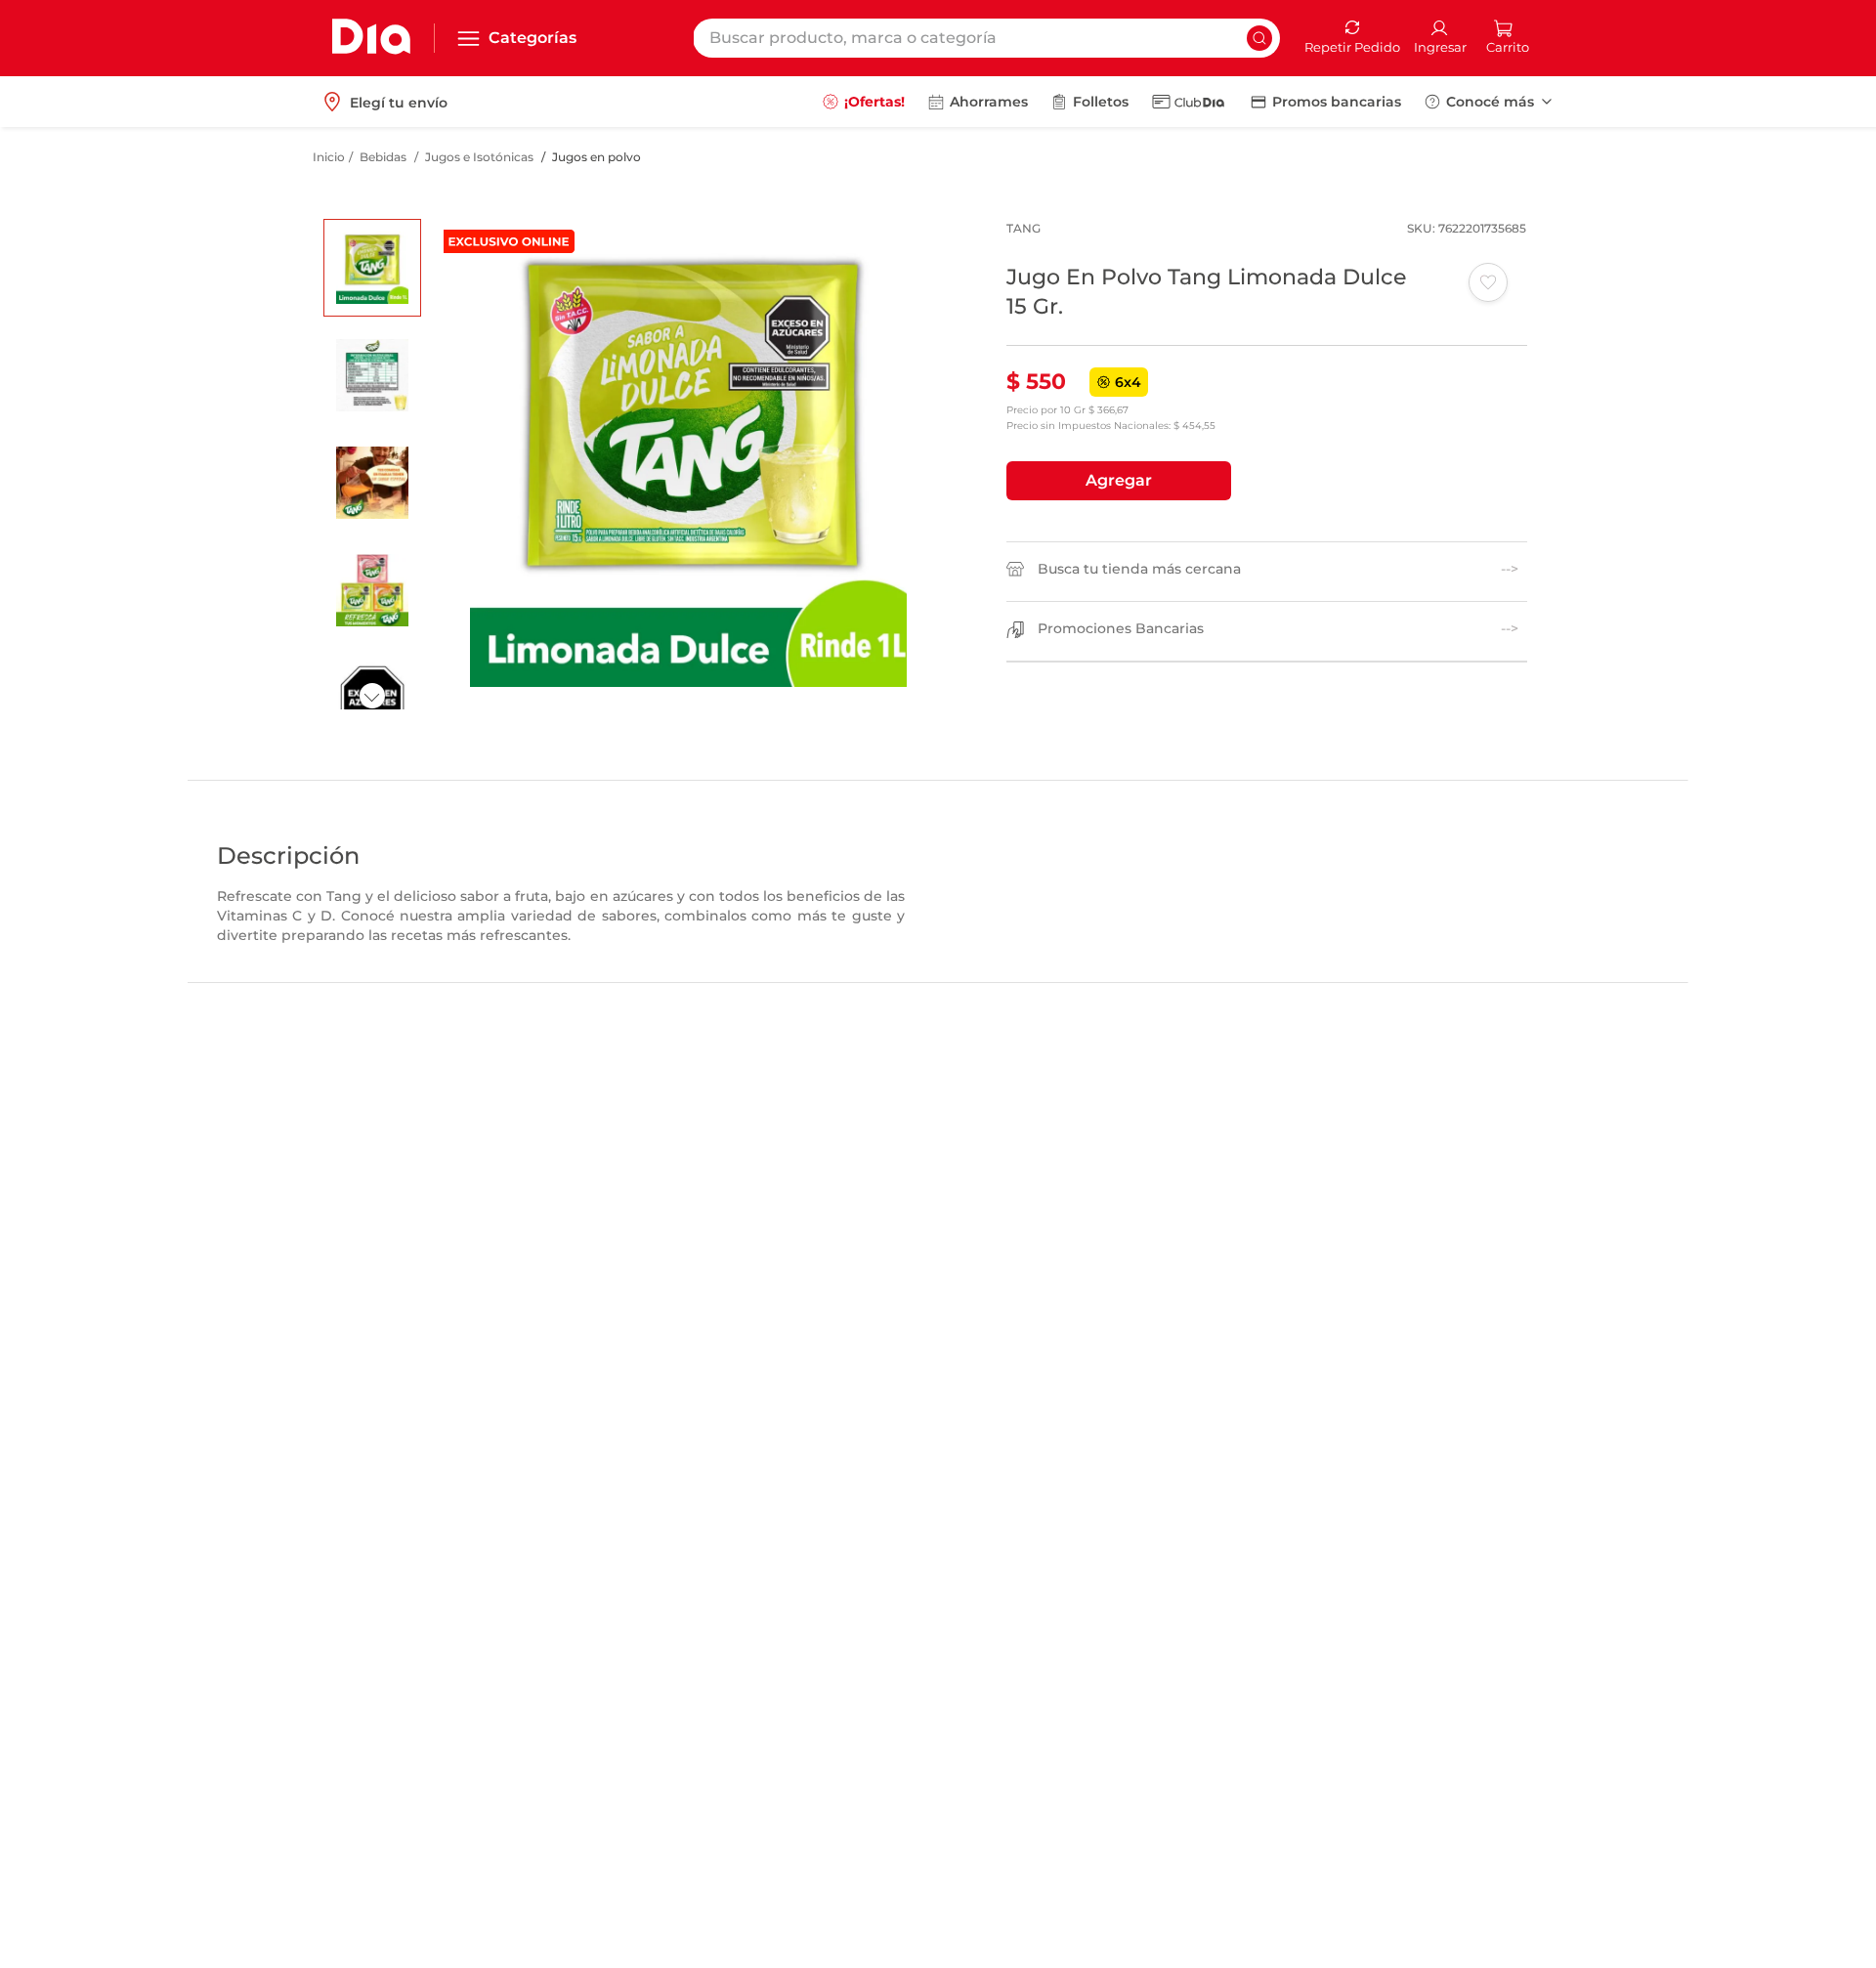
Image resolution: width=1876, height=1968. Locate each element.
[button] (1119, 481)
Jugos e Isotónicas (479, 157)
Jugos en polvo (597, 157)
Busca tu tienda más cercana (1139, 569)
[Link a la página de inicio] (329, 157)
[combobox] (986, 38)
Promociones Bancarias (1121, 629)
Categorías (533, 38)
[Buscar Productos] (1259, 38)
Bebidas (383, 157)
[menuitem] (864, 102)
